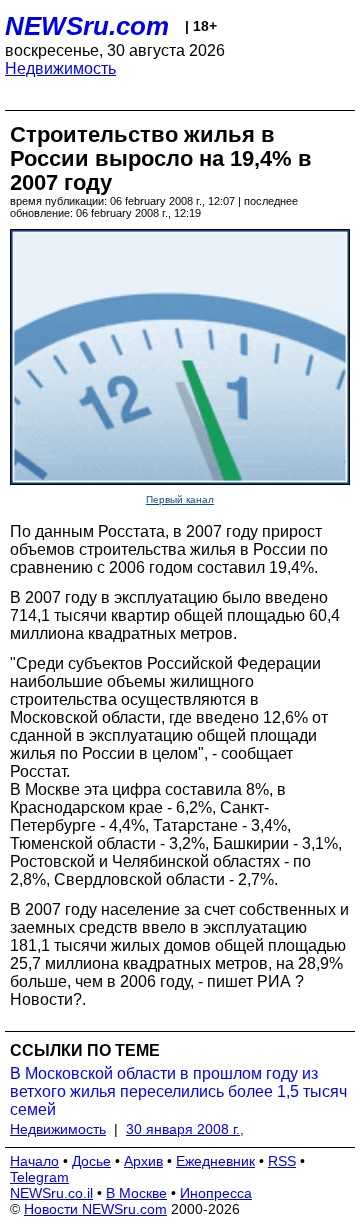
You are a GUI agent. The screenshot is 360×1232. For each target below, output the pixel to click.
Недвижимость (60, 68)
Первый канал (180, 499)
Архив (143, 1161)
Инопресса (216, 1193)
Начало (34, 1161)
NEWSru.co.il (51, 1193)
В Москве (136, 1193)
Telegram (39, 1177)
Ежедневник (215, 1161)
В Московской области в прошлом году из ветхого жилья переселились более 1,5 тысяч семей (178, 1091)
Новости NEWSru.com (95, 1209)
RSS (282, 1161)
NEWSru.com (87, 26)
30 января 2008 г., (185, 1129)
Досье (91, 1161)
